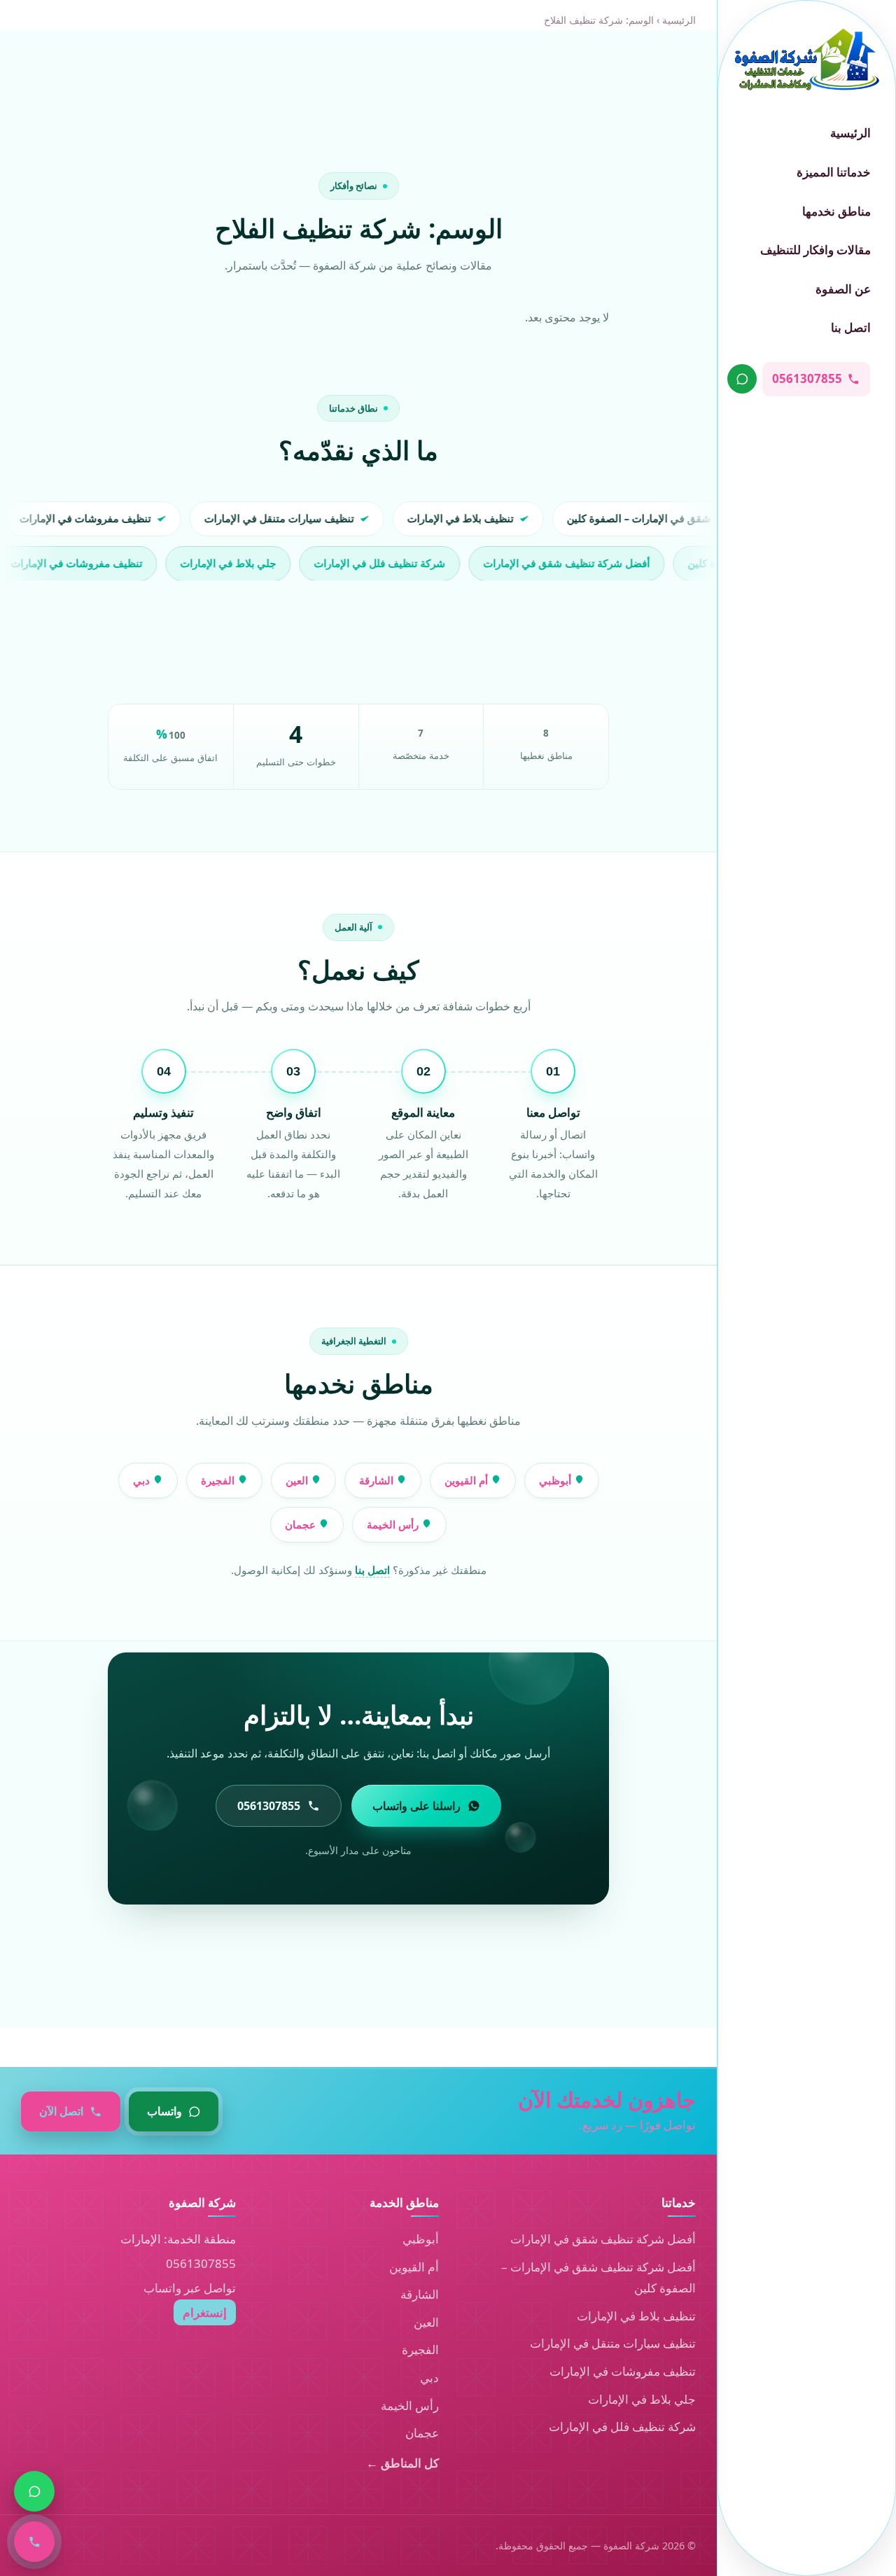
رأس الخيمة (394, 1524)
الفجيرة (219, 1480)
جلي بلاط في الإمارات (642, 2399)
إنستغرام (205, 2312)
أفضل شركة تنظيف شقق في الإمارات (603, 2239)
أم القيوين (468, 1480)
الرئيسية (850, 133)
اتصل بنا (851, 327)
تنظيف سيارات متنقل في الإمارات (613, 2343)
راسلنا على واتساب (416, 1806)
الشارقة (378, 1480)
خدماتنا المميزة (834, 172)
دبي (143, 1480)
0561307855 (201, 2263)
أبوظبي (556, 1480)
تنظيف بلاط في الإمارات (636, 2316)
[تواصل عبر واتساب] (742, 379)
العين (298, 1480)
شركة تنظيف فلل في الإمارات (622, 2427)
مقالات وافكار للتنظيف (815, 250)
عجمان (302, 1524)
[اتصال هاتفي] (34, 2542)
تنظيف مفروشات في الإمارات (623, 2371)
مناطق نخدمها (836, 211)
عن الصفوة (843, 289)
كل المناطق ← (402, 2463)
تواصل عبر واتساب (190, 2288)
